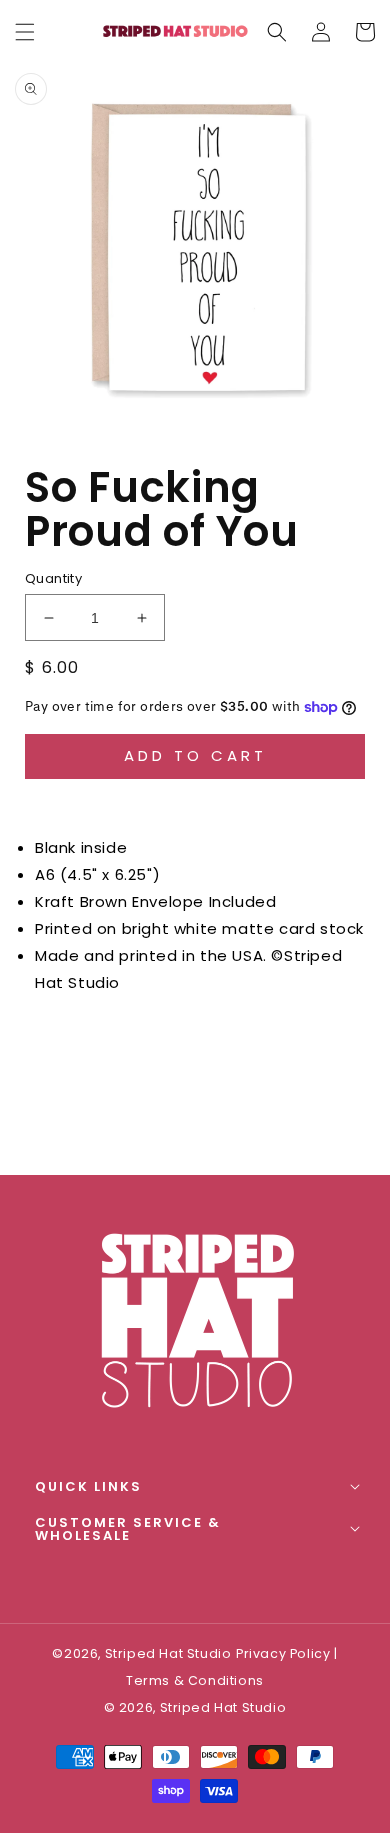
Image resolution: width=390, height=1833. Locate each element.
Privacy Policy (283, 1653)
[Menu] (25, 32)
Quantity (53, 578)
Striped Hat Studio (223, 1707)
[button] (277, 32)
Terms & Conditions (195, 1680)
